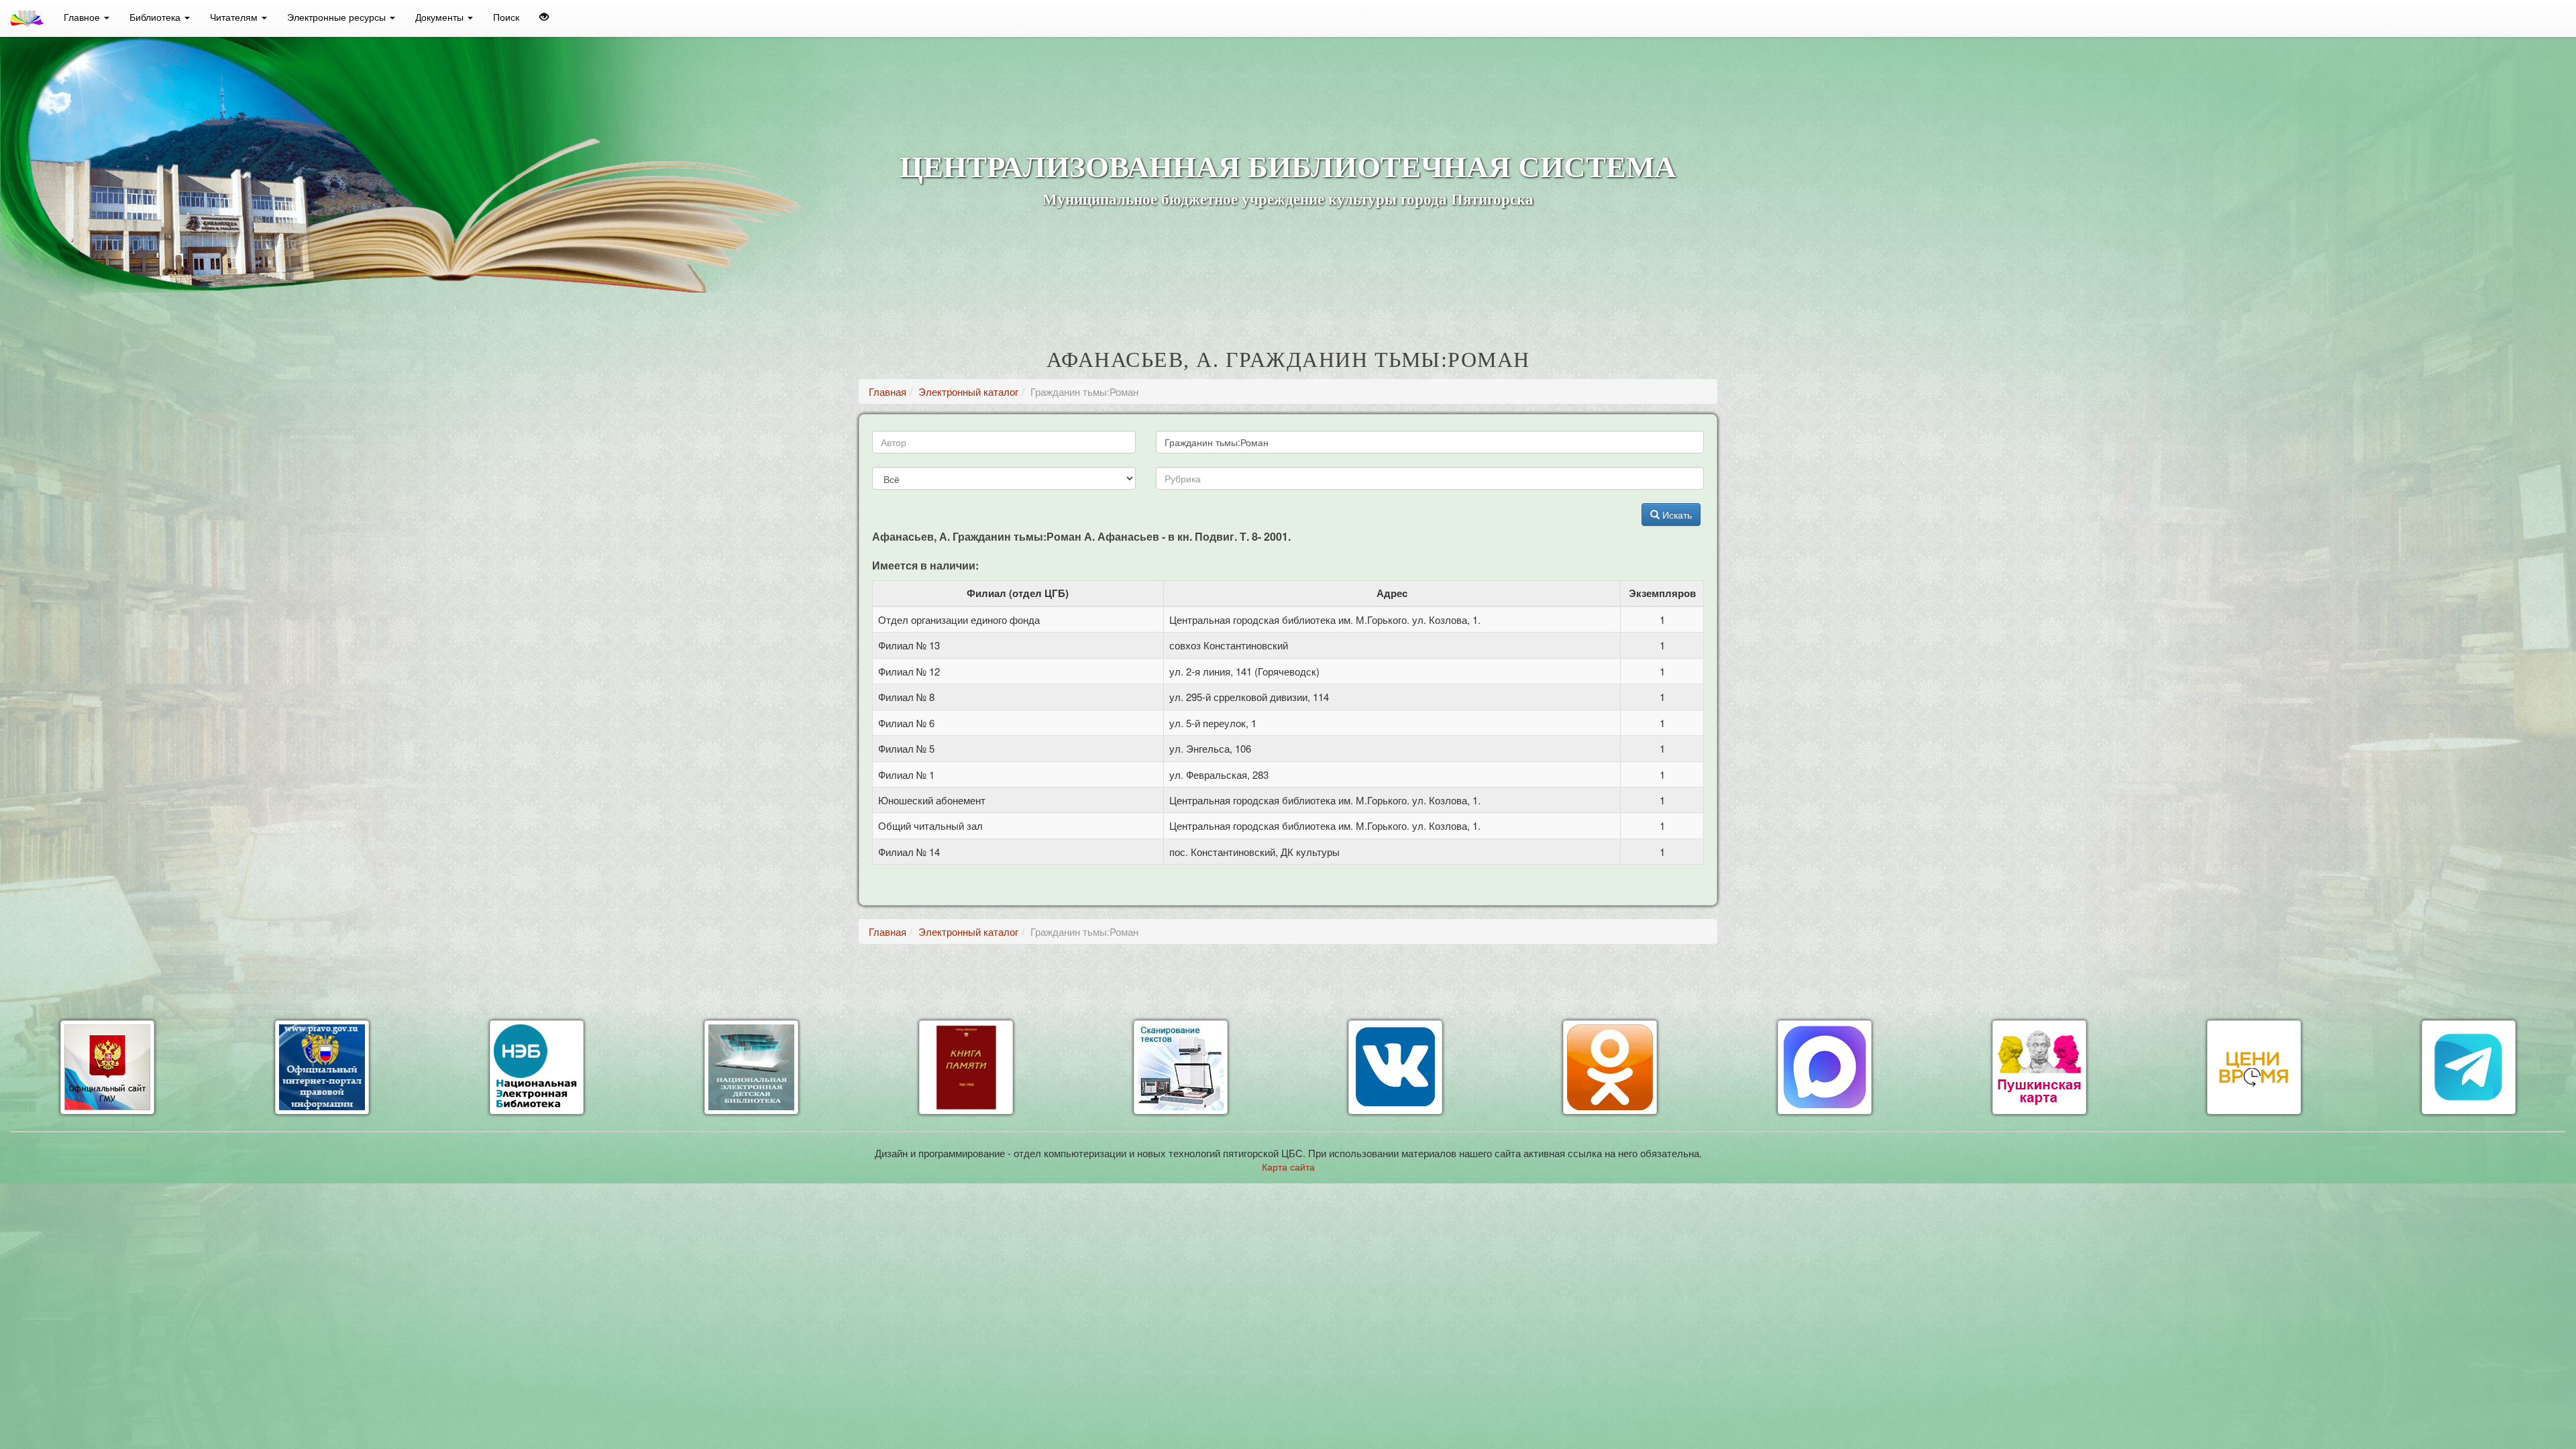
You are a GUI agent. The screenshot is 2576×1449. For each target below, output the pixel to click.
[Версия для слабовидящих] (544, 17)
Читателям (235, 17)
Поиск (506, 17)
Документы (441, 17)
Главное (83, 17)
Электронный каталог (968, 391)
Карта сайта (1288, 1167)
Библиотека (156, 17)
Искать (1676, 515)
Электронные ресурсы (338, 17)
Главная (888, 391)
